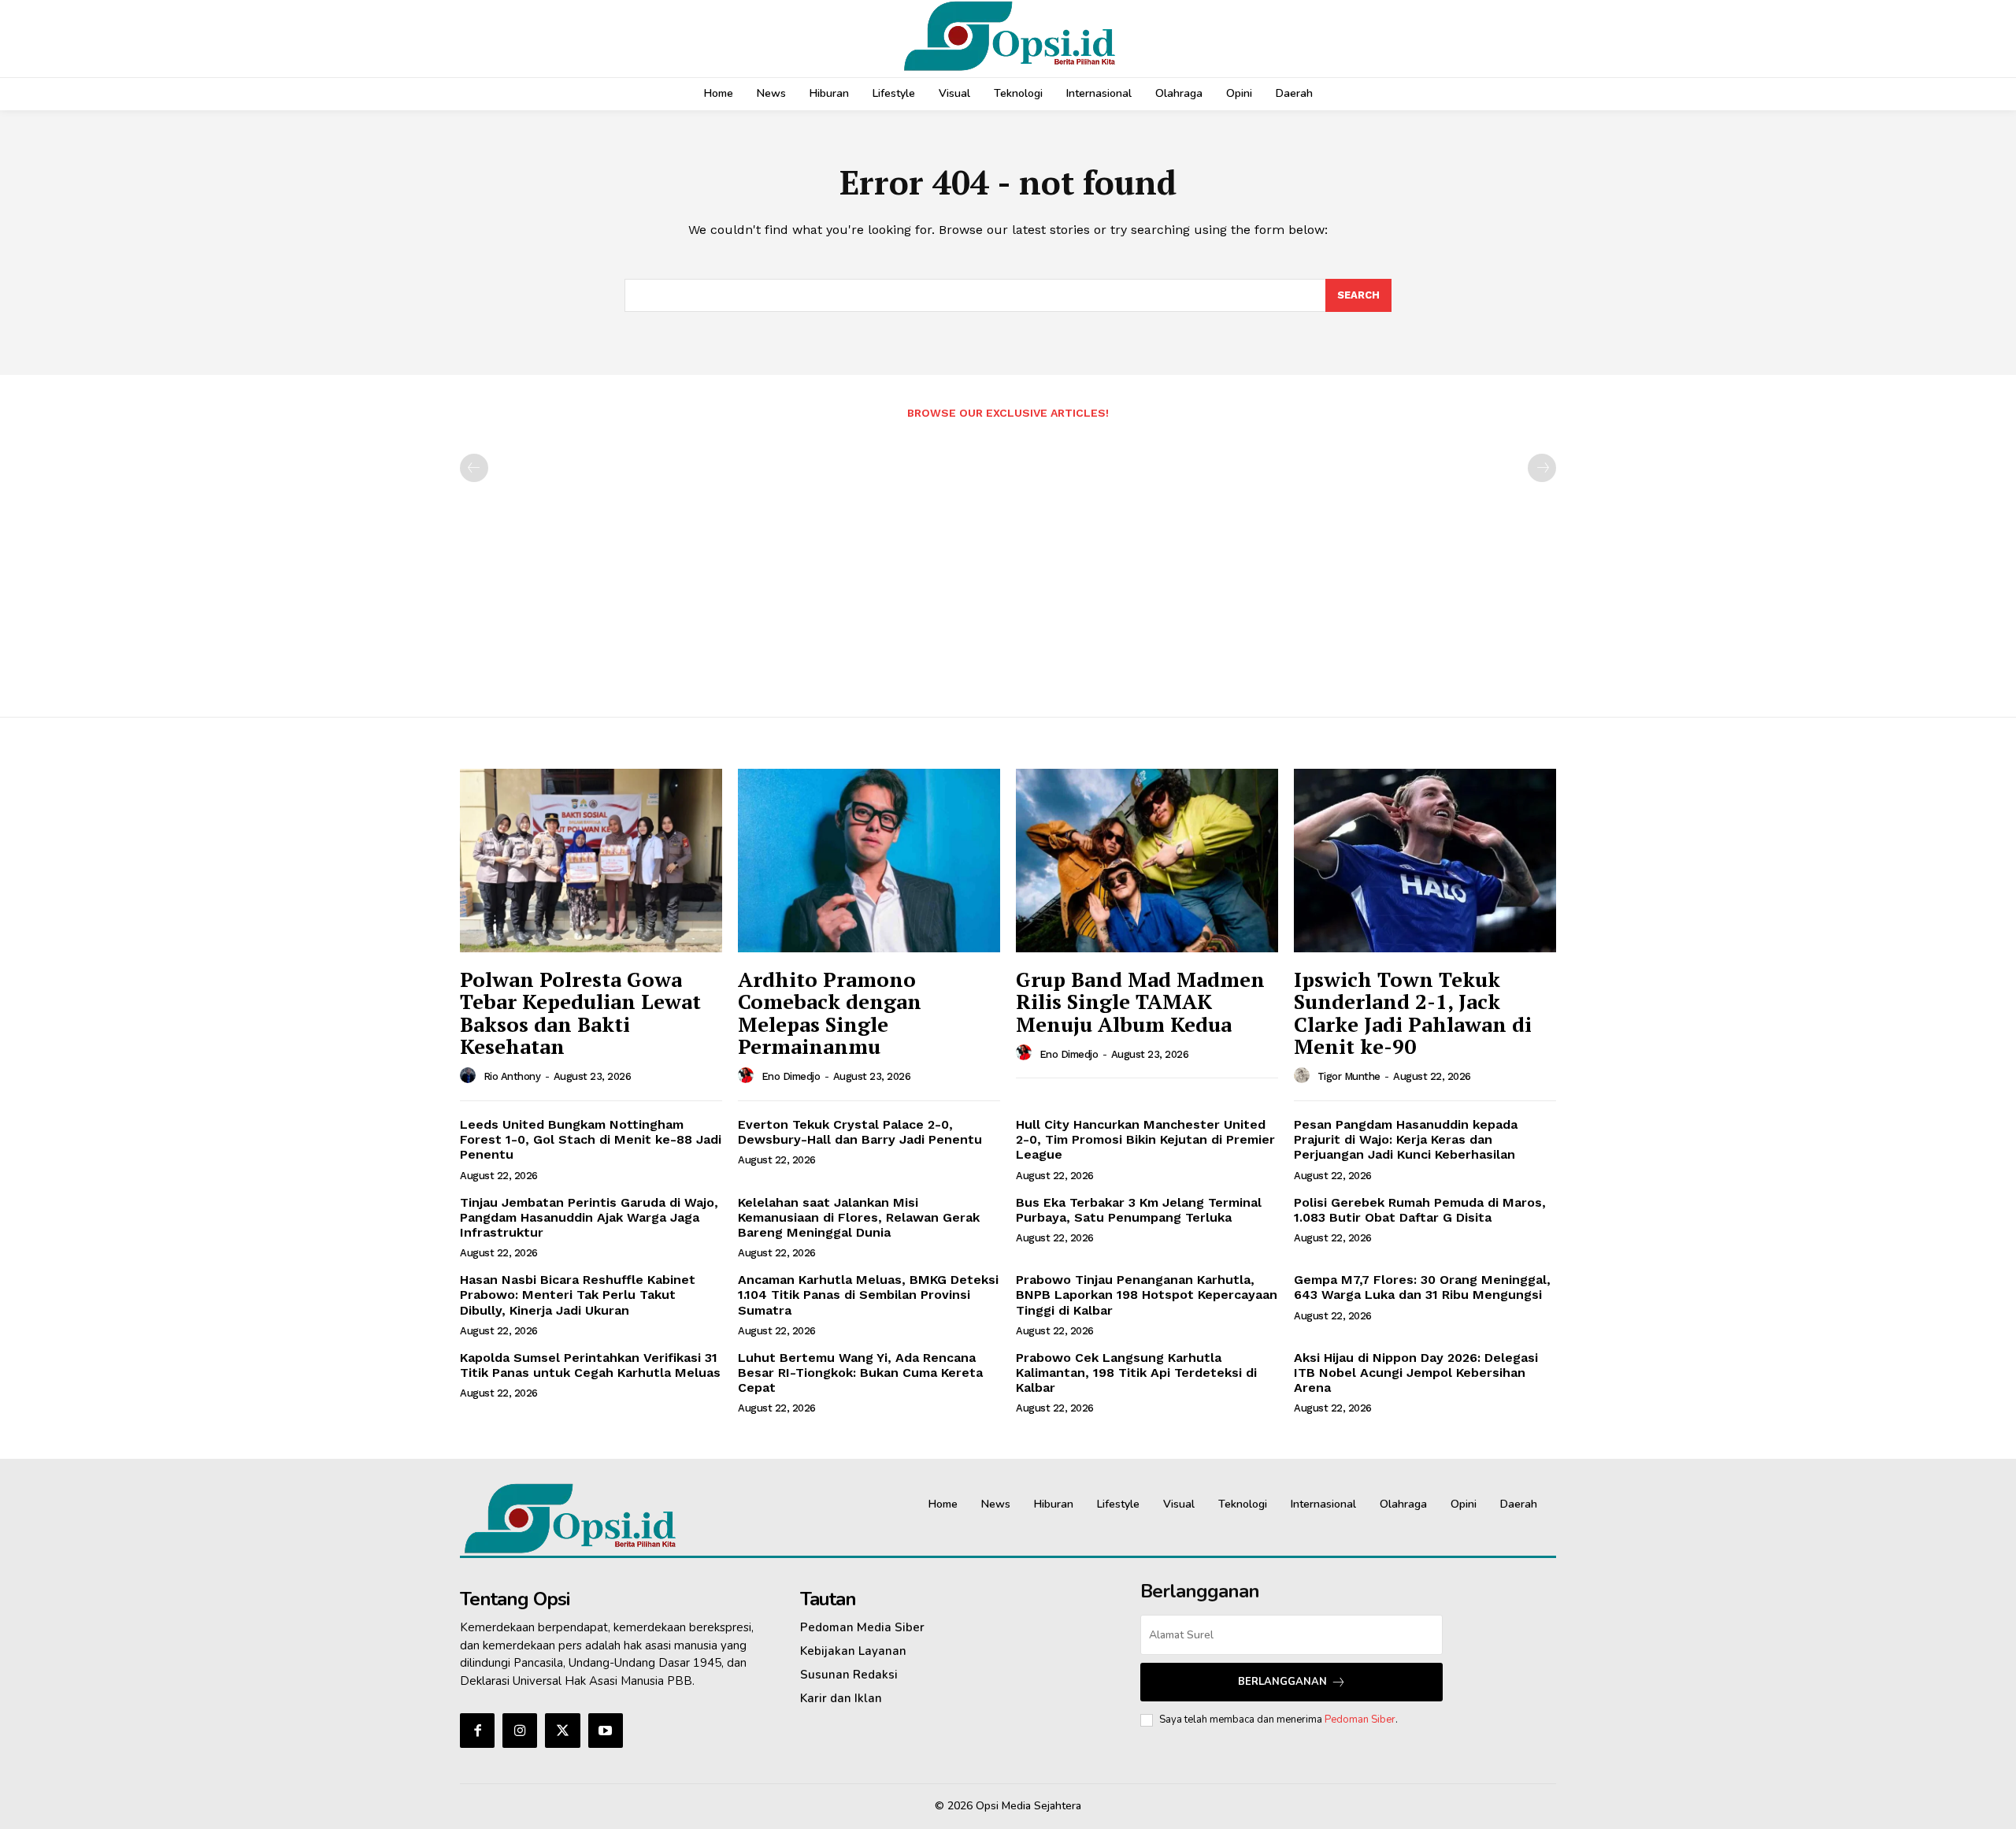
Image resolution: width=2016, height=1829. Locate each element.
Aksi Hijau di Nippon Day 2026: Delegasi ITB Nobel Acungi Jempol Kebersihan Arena (1416, 1373)
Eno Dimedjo (791, 1076)
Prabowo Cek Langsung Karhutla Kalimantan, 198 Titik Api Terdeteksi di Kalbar (1136, 1373)
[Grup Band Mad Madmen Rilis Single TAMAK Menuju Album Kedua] (1147, 861)
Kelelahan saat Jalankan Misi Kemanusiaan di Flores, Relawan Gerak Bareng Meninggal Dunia (859, 1217)
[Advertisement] (1008, 560)
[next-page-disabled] (1542, 468)
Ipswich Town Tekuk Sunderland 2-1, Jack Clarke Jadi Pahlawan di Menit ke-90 (1413, 1013)
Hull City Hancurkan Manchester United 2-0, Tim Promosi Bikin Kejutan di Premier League (1145, 1139)
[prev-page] (474, 468)
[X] (562, 1731)
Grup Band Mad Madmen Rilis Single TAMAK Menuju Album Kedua (1140, 1002)
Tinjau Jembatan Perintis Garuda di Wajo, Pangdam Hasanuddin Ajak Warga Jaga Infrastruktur (589, 1217)
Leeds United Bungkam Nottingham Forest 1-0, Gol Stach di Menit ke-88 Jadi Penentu (591, 1139)
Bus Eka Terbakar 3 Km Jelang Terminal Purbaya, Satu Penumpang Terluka (1139, 1210)
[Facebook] (477, 1731)
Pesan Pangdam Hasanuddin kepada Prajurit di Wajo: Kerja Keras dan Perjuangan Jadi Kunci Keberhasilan (1406, 1139)
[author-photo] (470, 1076)
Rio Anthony (512, 1076)
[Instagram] (520, 1731)
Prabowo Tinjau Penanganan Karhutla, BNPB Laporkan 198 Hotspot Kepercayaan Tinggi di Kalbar (1147, 1295)
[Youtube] (606, 1731)
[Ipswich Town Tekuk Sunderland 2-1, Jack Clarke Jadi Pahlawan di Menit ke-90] (1425, 861)
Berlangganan (1282, 1682)
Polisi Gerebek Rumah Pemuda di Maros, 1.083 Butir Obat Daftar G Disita (1420, 1210)
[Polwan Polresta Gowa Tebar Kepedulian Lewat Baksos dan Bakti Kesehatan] (591, 861)
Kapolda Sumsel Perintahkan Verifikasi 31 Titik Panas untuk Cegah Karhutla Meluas (590, 1365)
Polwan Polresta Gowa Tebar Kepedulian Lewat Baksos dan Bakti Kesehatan (580, 1013)
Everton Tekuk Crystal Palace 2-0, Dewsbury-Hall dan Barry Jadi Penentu (860, 1132)
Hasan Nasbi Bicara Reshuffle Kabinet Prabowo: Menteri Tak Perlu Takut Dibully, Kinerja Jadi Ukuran (578, 1295)
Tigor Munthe (1349, 1076)
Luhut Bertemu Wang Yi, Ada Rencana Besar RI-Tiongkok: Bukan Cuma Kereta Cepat (860, 1373)
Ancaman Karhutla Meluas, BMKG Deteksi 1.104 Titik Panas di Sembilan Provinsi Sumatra (868, 1295)
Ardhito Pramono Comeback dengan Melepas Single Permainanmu (830, 1013)
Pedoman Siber (1360, 1720)
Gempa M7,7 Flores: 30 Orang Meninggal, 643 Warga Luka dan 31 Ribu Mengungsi (1422, 1287)
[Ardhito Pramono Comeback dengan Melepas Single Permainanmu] (869, 861)
